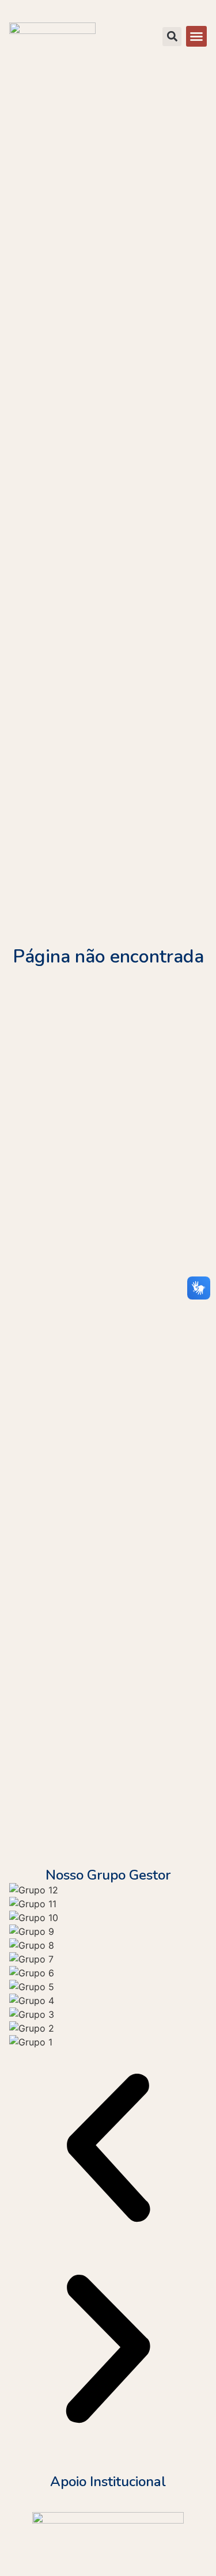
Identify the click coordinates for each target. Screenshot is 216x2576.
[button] (196, 36)
